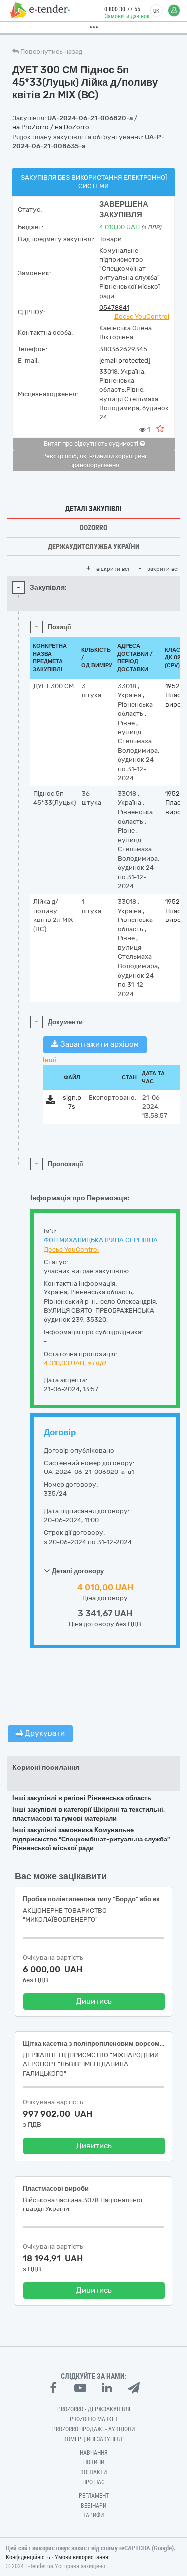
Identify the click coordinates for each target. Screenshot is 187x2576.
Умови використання (82, 2557)
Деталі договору (77, 1571)
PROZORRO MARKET (94, 2419)
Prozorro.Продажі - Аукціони (93, 2429)
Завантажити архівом (98, 1044)
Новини (94, 2462)
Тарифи (93, 2515)
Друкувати (44, 1733)
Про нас (93, 2482)
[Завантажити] (51, 1101)
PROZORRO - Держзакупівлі (94, 2409)
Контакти (93, 2472)
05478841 (114, 307)
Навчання (94, 2453)
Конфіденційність (28, 2557)
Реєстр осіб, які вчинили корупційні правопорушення (94, 461)
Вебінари (93, 2506)
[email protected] (125, 360)
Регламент (94, 2496)
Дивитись (94, 2001)
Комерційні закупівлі (93, 2439)
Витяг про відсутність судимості (92, 444)
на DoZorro (72, 127)
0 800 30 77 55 (122, 9)
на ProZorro (31, 127)
